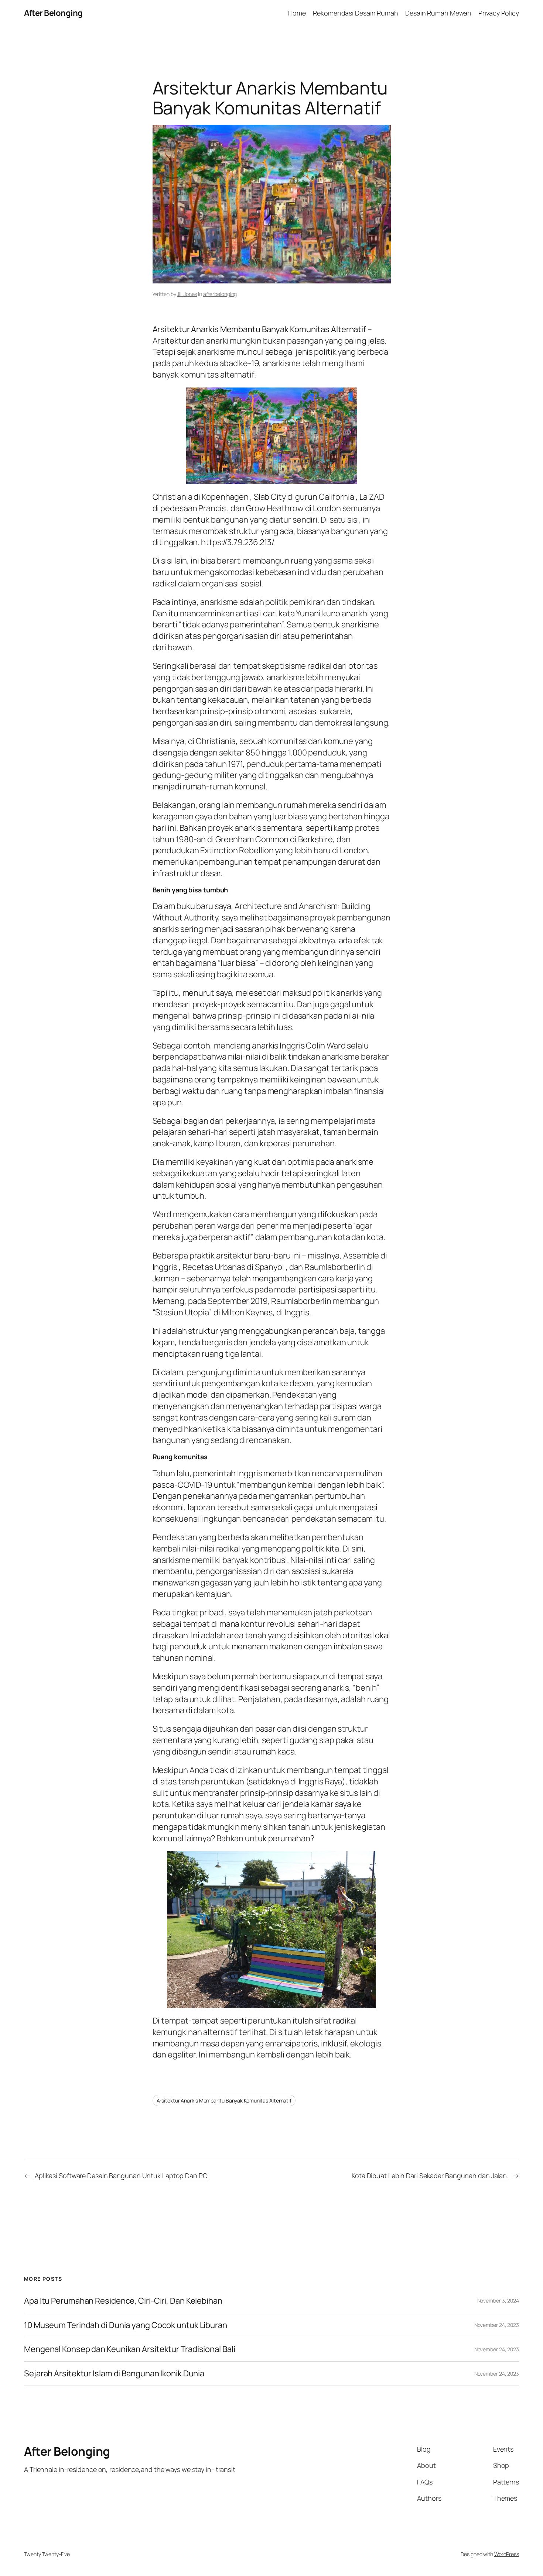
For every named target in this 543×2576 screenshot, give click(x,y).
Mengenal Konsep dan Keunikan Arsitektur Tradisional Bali (129, 2349)
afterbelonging (220, 294)
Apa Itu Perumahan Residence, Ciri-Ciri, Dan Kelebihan (123, 2301)
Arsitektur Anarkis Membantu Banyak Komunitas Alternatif (259, 329)
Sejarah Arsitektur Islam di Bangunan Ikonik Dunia (114, 2374)
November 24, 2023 (497, 2325)
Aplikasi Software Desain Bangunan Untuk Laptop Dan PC (121, 2176)
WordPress (507, 2554)
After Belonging (53, 13)
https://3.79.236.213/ (238, 542)
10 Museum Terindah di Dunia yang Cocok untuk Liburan (126, 2325)
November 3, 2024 (498, 2301)
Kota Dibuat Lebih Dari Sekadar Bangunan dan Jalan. (430, 2176)
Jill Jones (187, 294)
